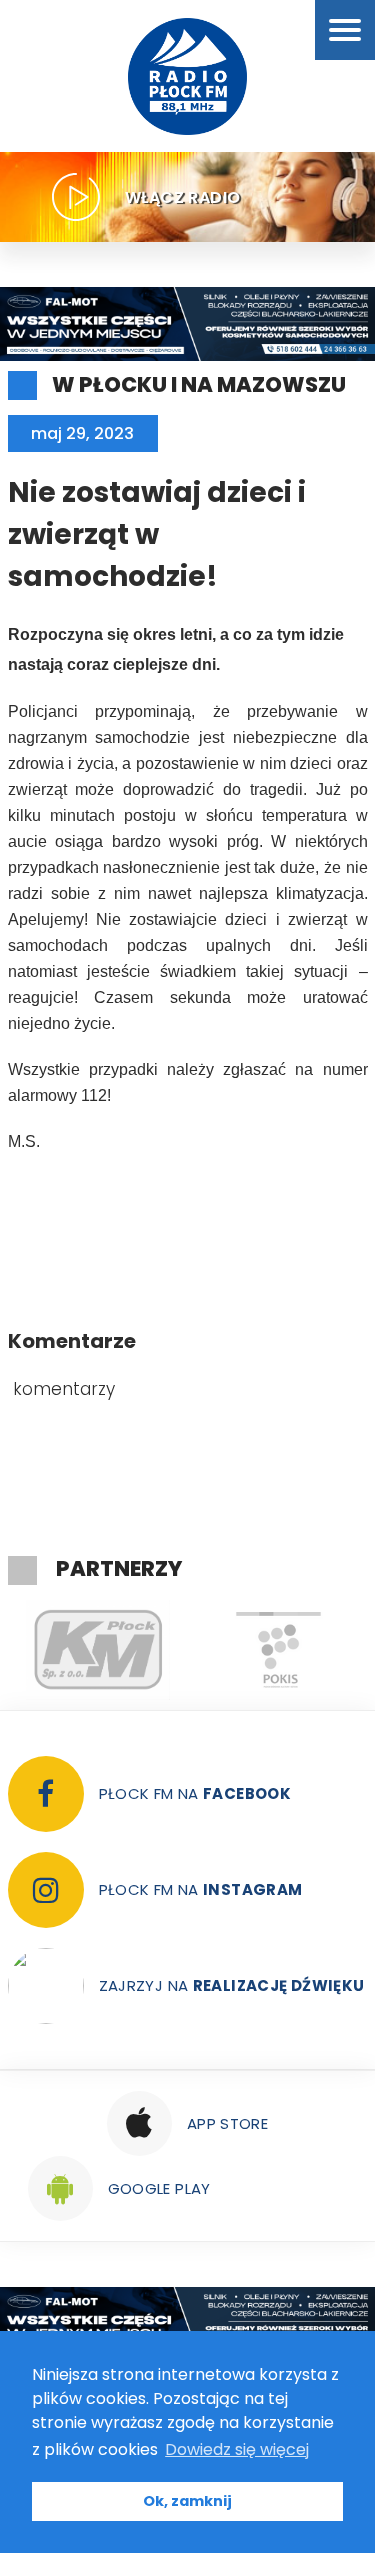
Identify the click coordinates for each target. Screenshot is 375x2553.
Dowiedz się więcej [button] (237, 2449)
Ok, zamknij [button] (187, 2501)
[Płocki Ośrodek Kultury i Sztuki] (278, 1650)
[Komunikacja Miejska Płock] (98, 1650)
